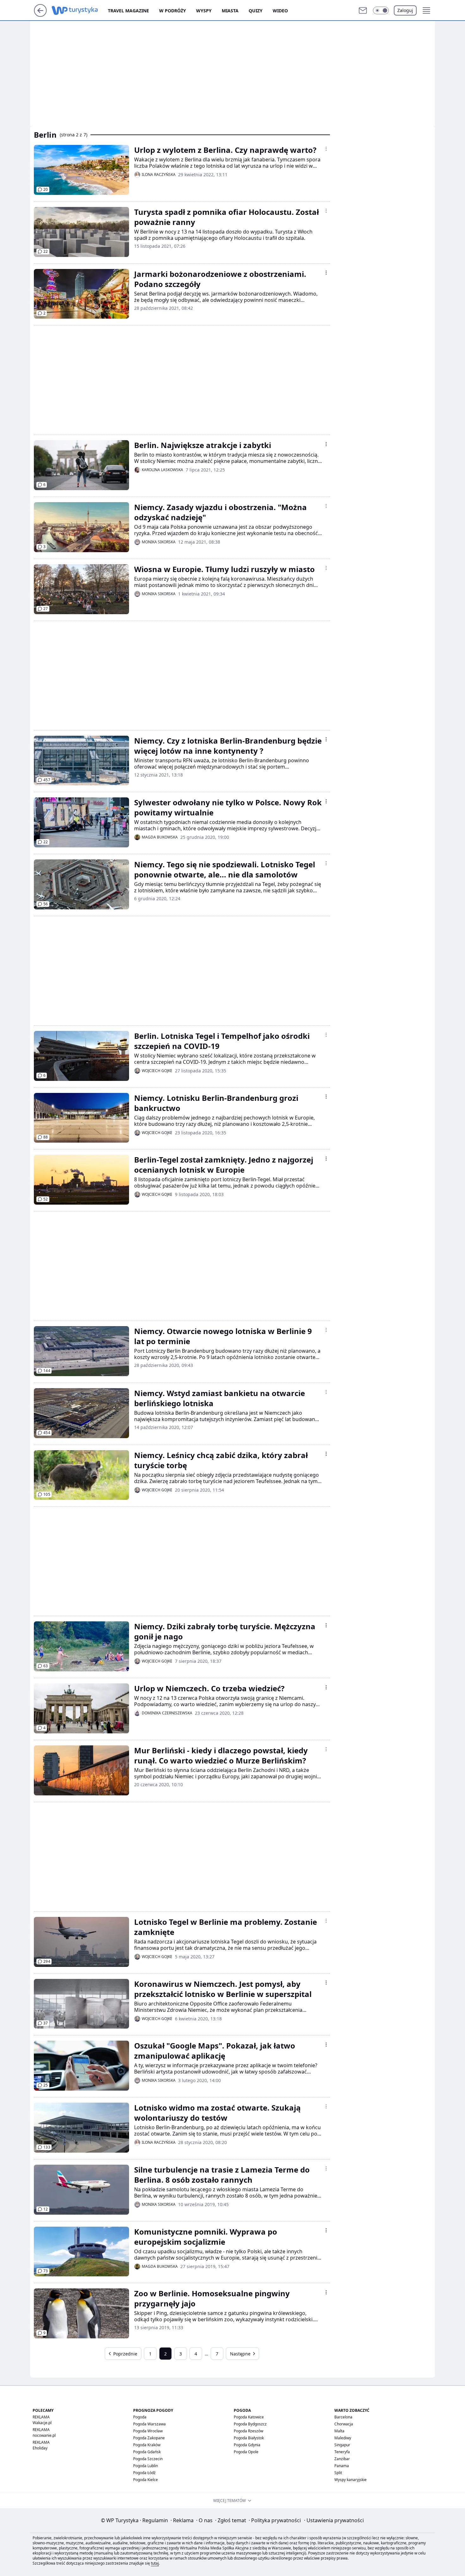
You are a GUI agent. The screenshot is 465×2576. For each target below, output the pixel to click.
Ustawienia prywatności (334, 2520)
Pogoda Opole (246, 2452)
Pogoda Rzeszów (248, 2431)
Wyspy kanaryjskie (350, 2480)
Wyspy (204, 11)
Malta (339, 2431)
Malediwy (343, 2438)
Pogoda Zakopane (149, 2438)
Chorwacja (344, 2424)
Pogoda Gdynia (247, 2445)
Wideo (280, 11)
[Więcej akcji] (326, 149)
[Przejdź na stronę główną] (40, 15)
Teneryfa (342, 2452)
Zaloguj (405, 10)
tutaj (155, 2563)
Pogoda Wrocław (148, 2431)
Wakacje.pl (42, 2423)
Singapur (342, 2445)
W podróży (173, 11)
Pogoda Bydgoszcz (250, 2424)
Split (338, 2473)
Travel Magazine (128, 11)
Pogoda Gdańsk (147, 2452)
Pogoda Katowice (249, 2417)
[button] (381, 10)
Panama (342, 2466)
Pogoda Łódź (144, 2473)
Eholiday (40, 2448)
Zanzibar (342, 2459)
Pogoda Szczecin (148, 2459)
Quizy (256, 11)
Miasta (230, 11)
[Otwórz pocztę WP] (363, 10)
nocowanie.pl (44, 2435)
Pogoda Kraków (147, 2445)
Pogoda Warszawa (149, 2424)
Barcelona (343, 2417)
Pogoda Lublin (146, 2466)
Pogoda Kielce (146, 2480)
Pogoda (140, 2417)
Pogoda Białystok (249, 2438)
